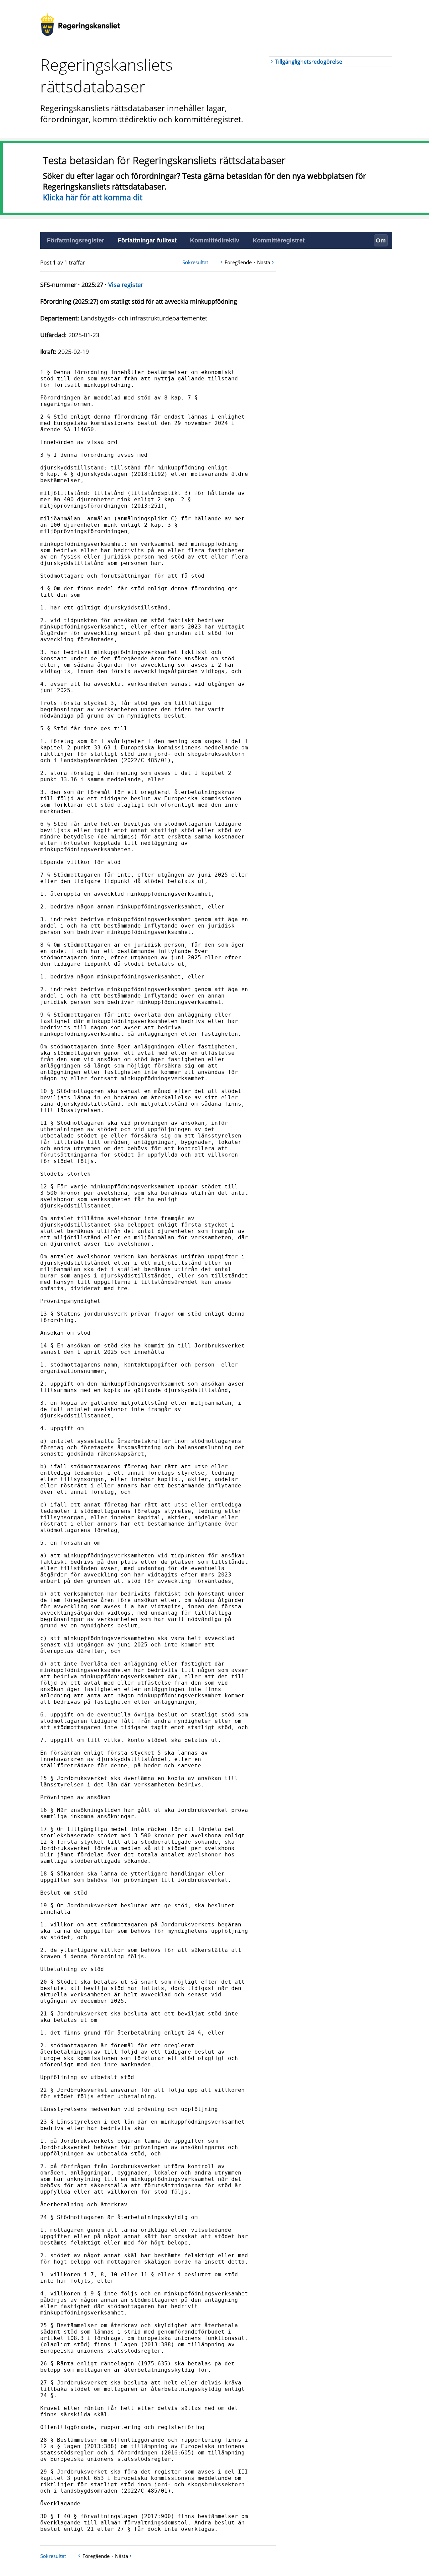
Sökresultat (195, 262)
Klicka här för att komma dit (93, 197)
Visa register (126, 285)
